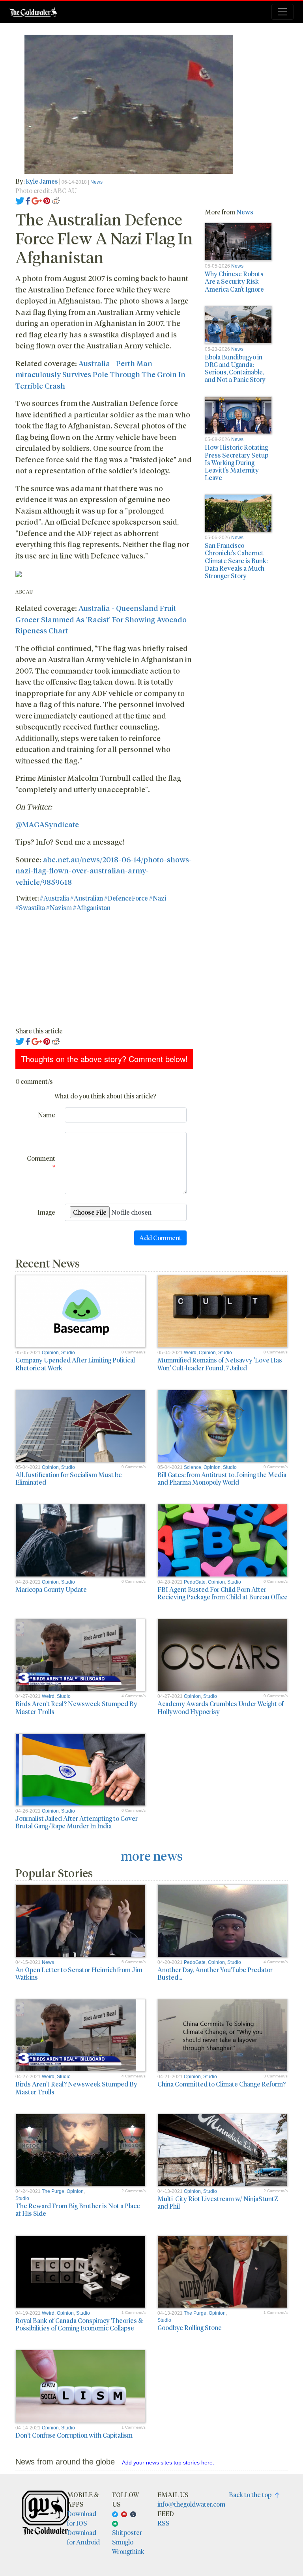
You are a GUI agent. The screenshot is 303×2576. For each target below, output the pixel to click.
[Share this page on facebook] (28, 200)
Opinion (50, 1353)
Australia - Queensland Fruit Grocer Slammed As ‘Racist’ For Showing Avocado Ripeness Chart (101, 619)
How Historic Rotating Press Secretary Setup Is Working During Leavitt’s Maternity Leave (237, 462)
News (96, 182)
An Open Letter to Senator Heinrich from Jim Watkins (79, 1973)
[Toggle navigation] (282, 12)
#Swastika (30, 907)
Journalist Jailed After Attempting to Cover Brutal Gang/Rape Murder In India (77, 1822)
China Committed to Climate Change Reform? (222, 2084)
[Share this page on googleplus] (37, 200)
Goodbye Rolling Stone (190, 2328)
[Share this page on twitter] (20, 200)
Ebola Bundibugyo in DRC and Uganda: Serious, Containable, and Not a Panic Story (235, 368)
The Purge (53, 2191)
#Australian (87, 898)
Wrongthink (128, 2551)
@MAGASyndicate (47, 824)
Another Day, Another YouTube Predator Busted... (215, 1973)
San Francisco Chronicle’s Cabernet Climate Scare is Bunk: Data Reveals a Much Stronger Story (236, 560)
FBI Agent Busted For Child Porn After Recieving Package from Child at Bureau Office (223, 1593)
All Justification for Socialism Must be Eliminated (69, 1478)
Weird (190, 1353)
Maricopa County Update (51, 1589)
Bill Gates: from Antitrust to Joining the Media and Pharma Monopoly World (222, 1478)
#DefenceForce (126, 898)
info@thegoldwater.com (191, 2504)
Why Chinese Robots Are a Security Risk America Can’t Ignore (234, 281)
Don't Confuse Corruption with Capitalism (74, 2435)
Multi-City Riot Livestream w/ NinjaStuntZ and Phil (218, 2202)
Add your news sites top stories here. (168, 2462)
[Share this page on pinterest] (47, 200)
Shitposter (127, 2532)
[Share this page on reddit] (56, 200)
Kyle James (42, 181)
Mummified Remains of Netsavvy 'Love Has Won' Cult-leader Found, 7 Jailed (220, 1364)
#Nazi (158, 898)
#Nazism (59, 907)
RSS (164, 2523)
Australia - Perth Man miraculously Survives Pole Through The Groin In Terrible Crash (100, 374)
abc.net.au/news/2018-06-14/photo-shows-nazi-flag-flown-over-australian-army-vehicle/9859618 (104, 870)
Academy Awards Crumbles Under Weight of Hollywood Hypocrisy (221, 1707)
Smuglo (123, 2542)
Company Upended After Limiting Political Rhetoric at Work (75, 1364)
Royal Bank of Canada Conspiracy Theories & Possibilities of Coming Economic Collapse (79, 2324)
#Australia (54, 898)
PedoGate (195, 1582)
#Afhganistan (92, 907)
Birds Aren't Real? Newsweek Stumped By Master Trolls (76, 1707)
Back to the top (252, 2495)
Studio (68, 1353)
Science (193, 1467)
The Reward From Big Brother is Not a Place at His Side (78, 2209)
